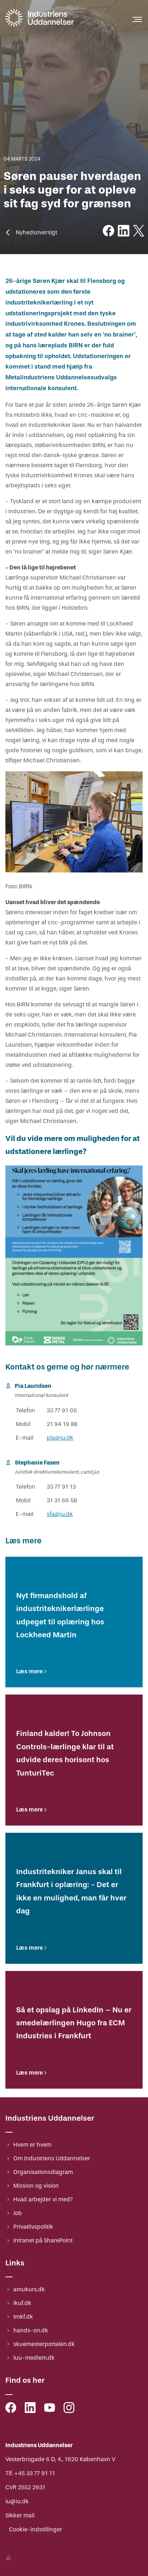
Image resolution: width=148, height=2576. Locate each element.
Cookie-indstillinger (36, 2529)
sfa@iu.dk (60, 1514)
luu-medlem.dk (34, 2358)
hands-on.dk (31, 2330)
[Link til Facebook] (11, 2409)
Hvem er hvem (32, 2145)
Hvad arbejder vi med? (43, 2199)
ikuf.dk (22, 2303)
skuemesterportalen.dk (44, 2344)
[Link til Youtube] (50, 2409)
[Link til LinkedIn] (30, 2409)
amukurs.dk (29, 2289)
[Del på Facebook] (108, 232)
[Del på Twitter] (139, 232)
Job (18, 2213)
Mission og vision (36, 2186)
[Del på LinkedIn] (124, 232)
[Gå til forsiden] (40, 26)
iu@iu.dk (17, 2501)
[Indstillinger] (8, 2558)
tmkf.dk (23, 2317)
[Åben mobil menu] (137, 19)
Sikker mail (20, 2515)
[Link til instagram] (69, 2409)
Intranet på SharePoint (43, 2240)
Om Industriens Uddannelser (52, 2158)
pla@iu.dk (60, 1438)
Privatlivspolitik (33, 2227)
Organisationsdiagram (43, 2172)
